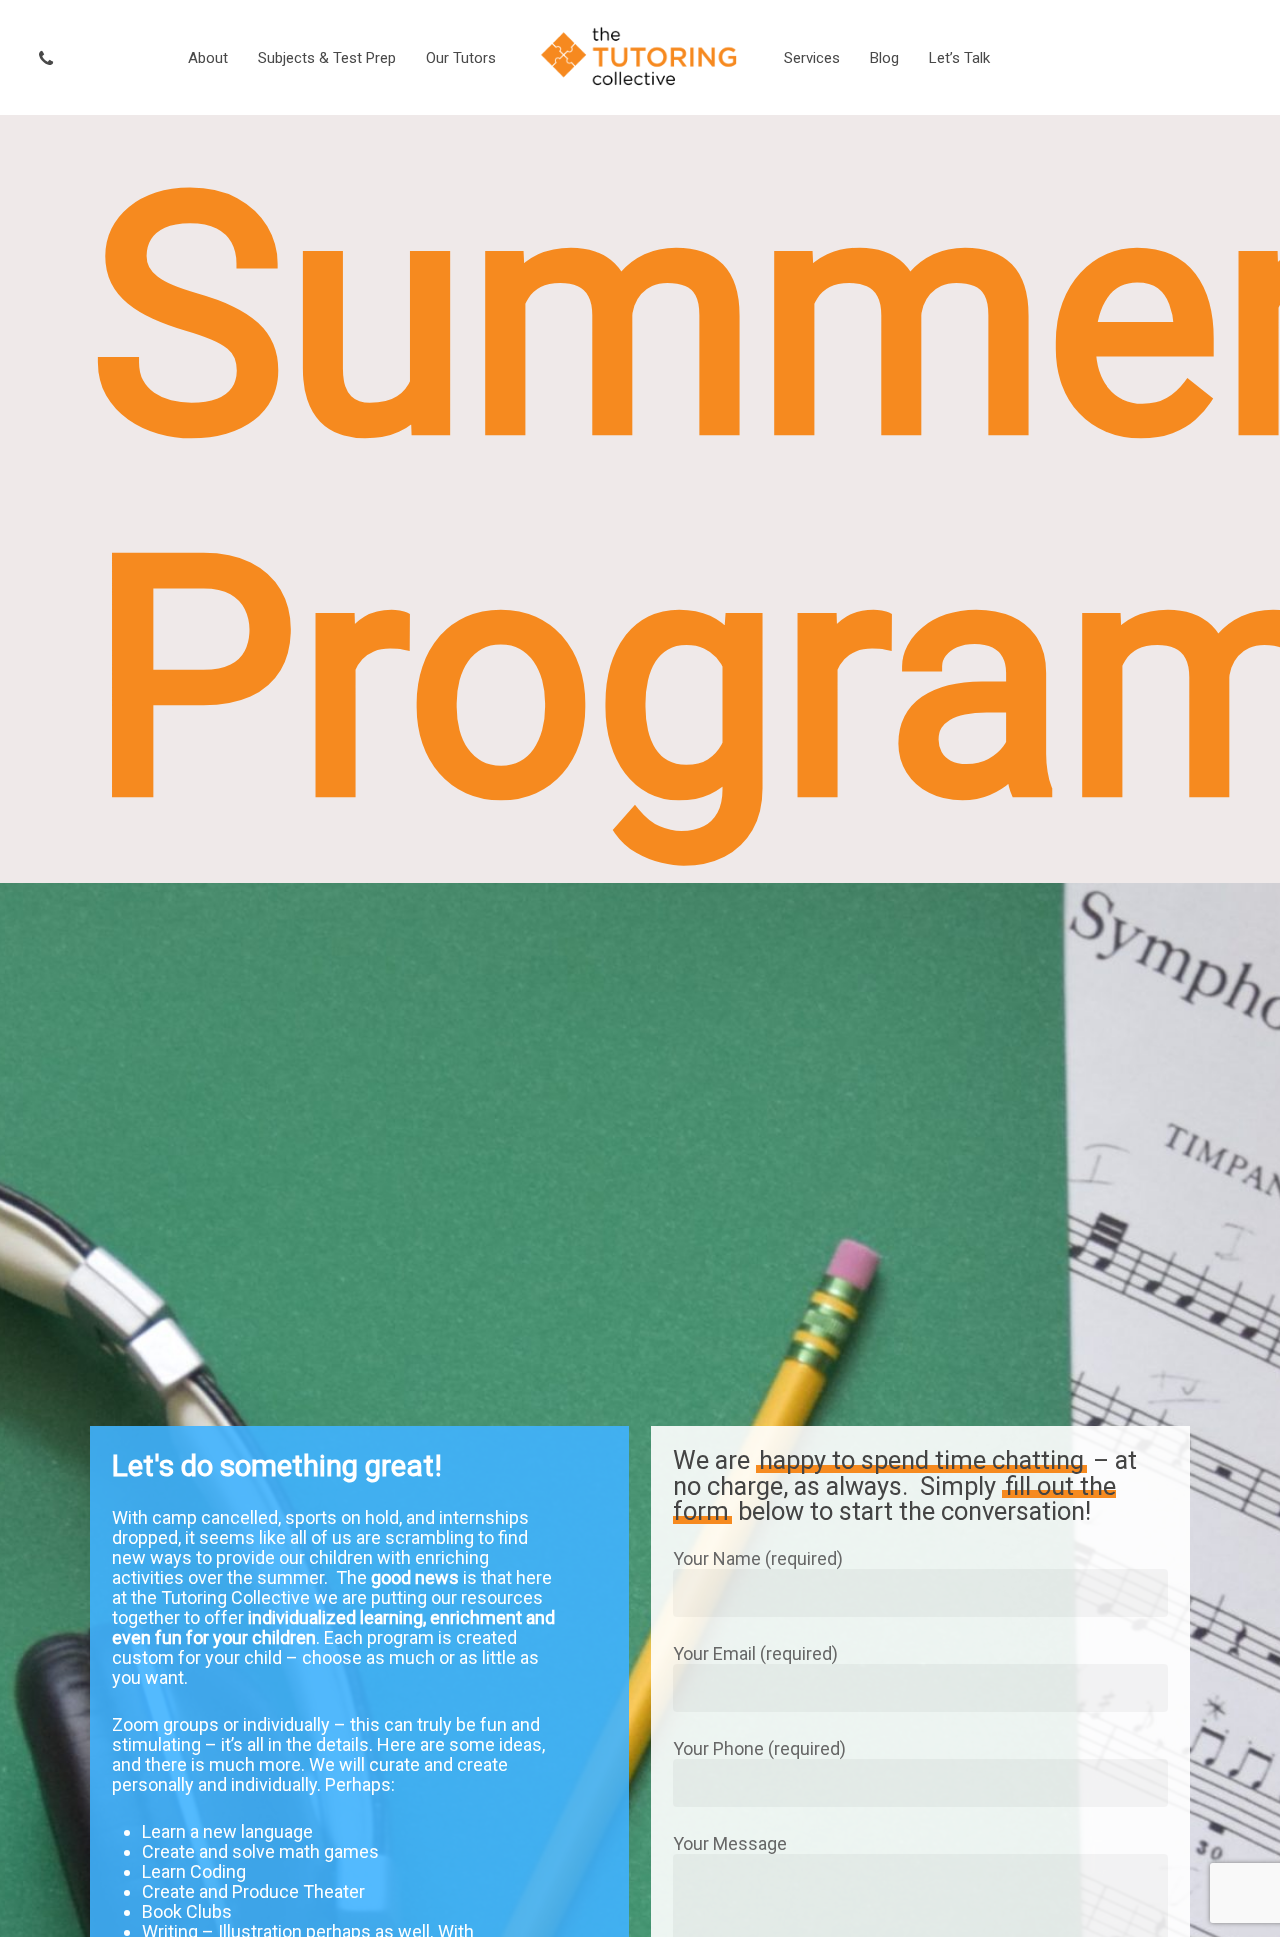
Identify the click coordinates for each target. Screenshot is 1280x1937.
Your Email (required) (755, 1653)
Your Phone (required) (759, 1748)
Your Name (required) (758, 1558)
